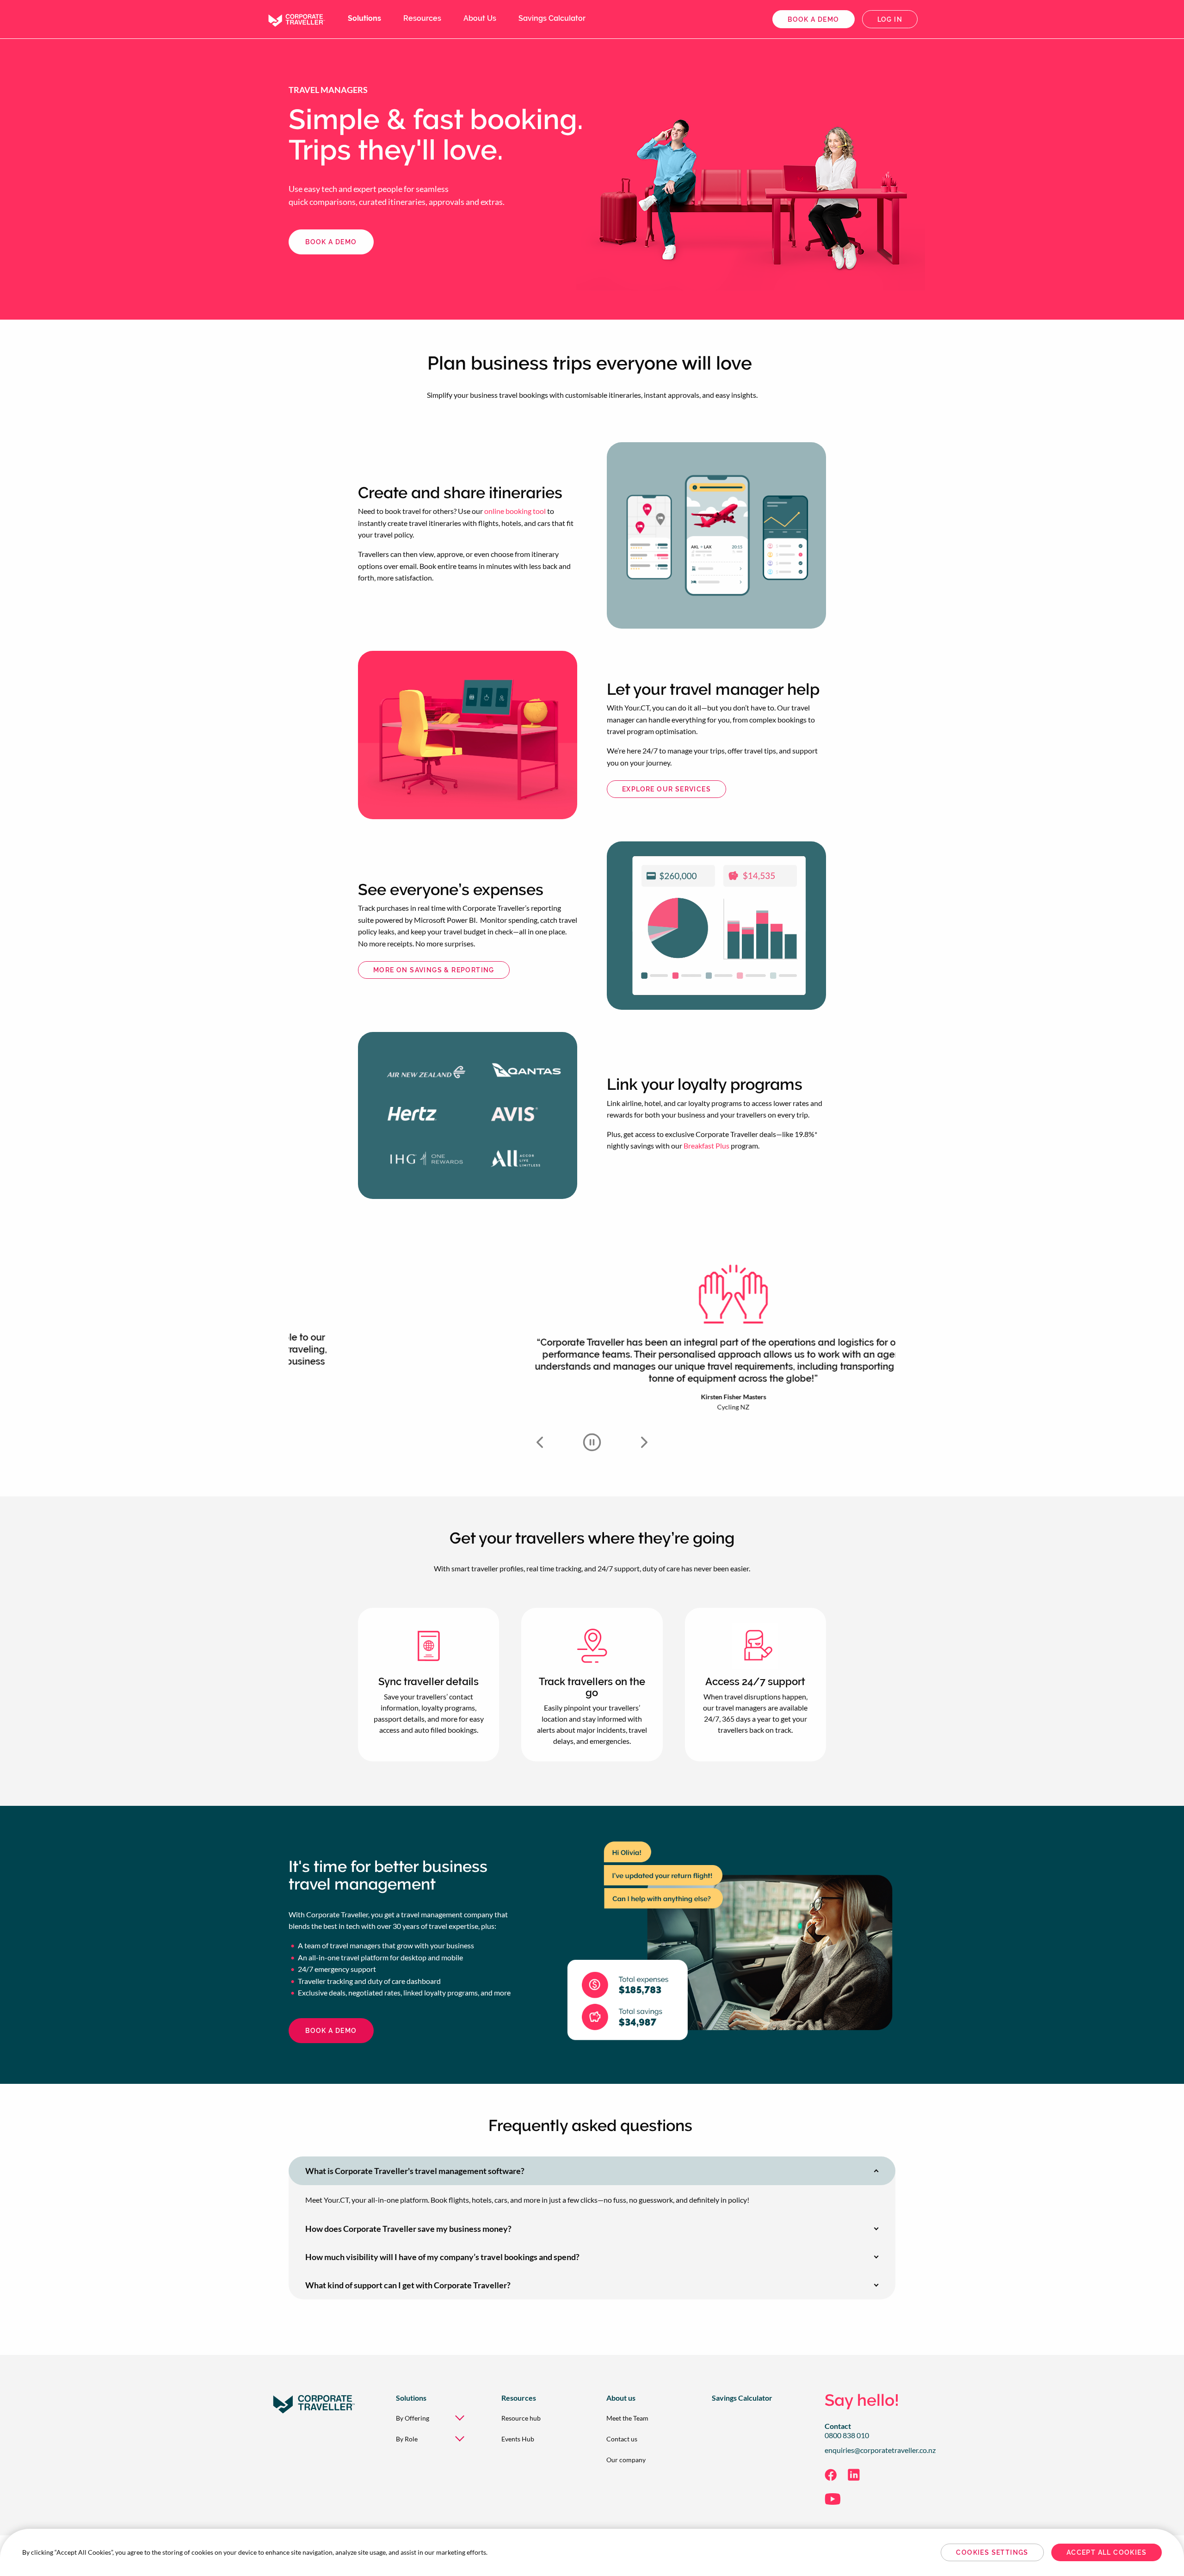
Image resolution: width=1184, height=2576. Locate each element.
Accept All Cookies (1107, 2552)
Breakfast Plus (706, 1146)
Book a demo (813, 19)
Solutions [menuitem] (364, 18)
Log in (890, 19)
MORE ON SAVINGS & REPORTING (434, 970)
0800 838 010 (847, 2435)
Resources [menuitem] (422, 18)
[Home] (296, 18)
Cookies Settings (992, 2552)
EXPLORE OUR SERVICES (666, 789)
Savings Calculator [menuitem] (552, 18)
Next (644, 1442)
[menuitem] (434, 2418)
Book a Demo (331, 2031)
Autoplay (592, 1442)
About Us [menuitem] (480, 18)
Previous (540, 1442)
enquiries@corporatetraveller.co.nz (880, 2450)
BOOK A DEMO (331, 242)
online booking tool (515, 511)
